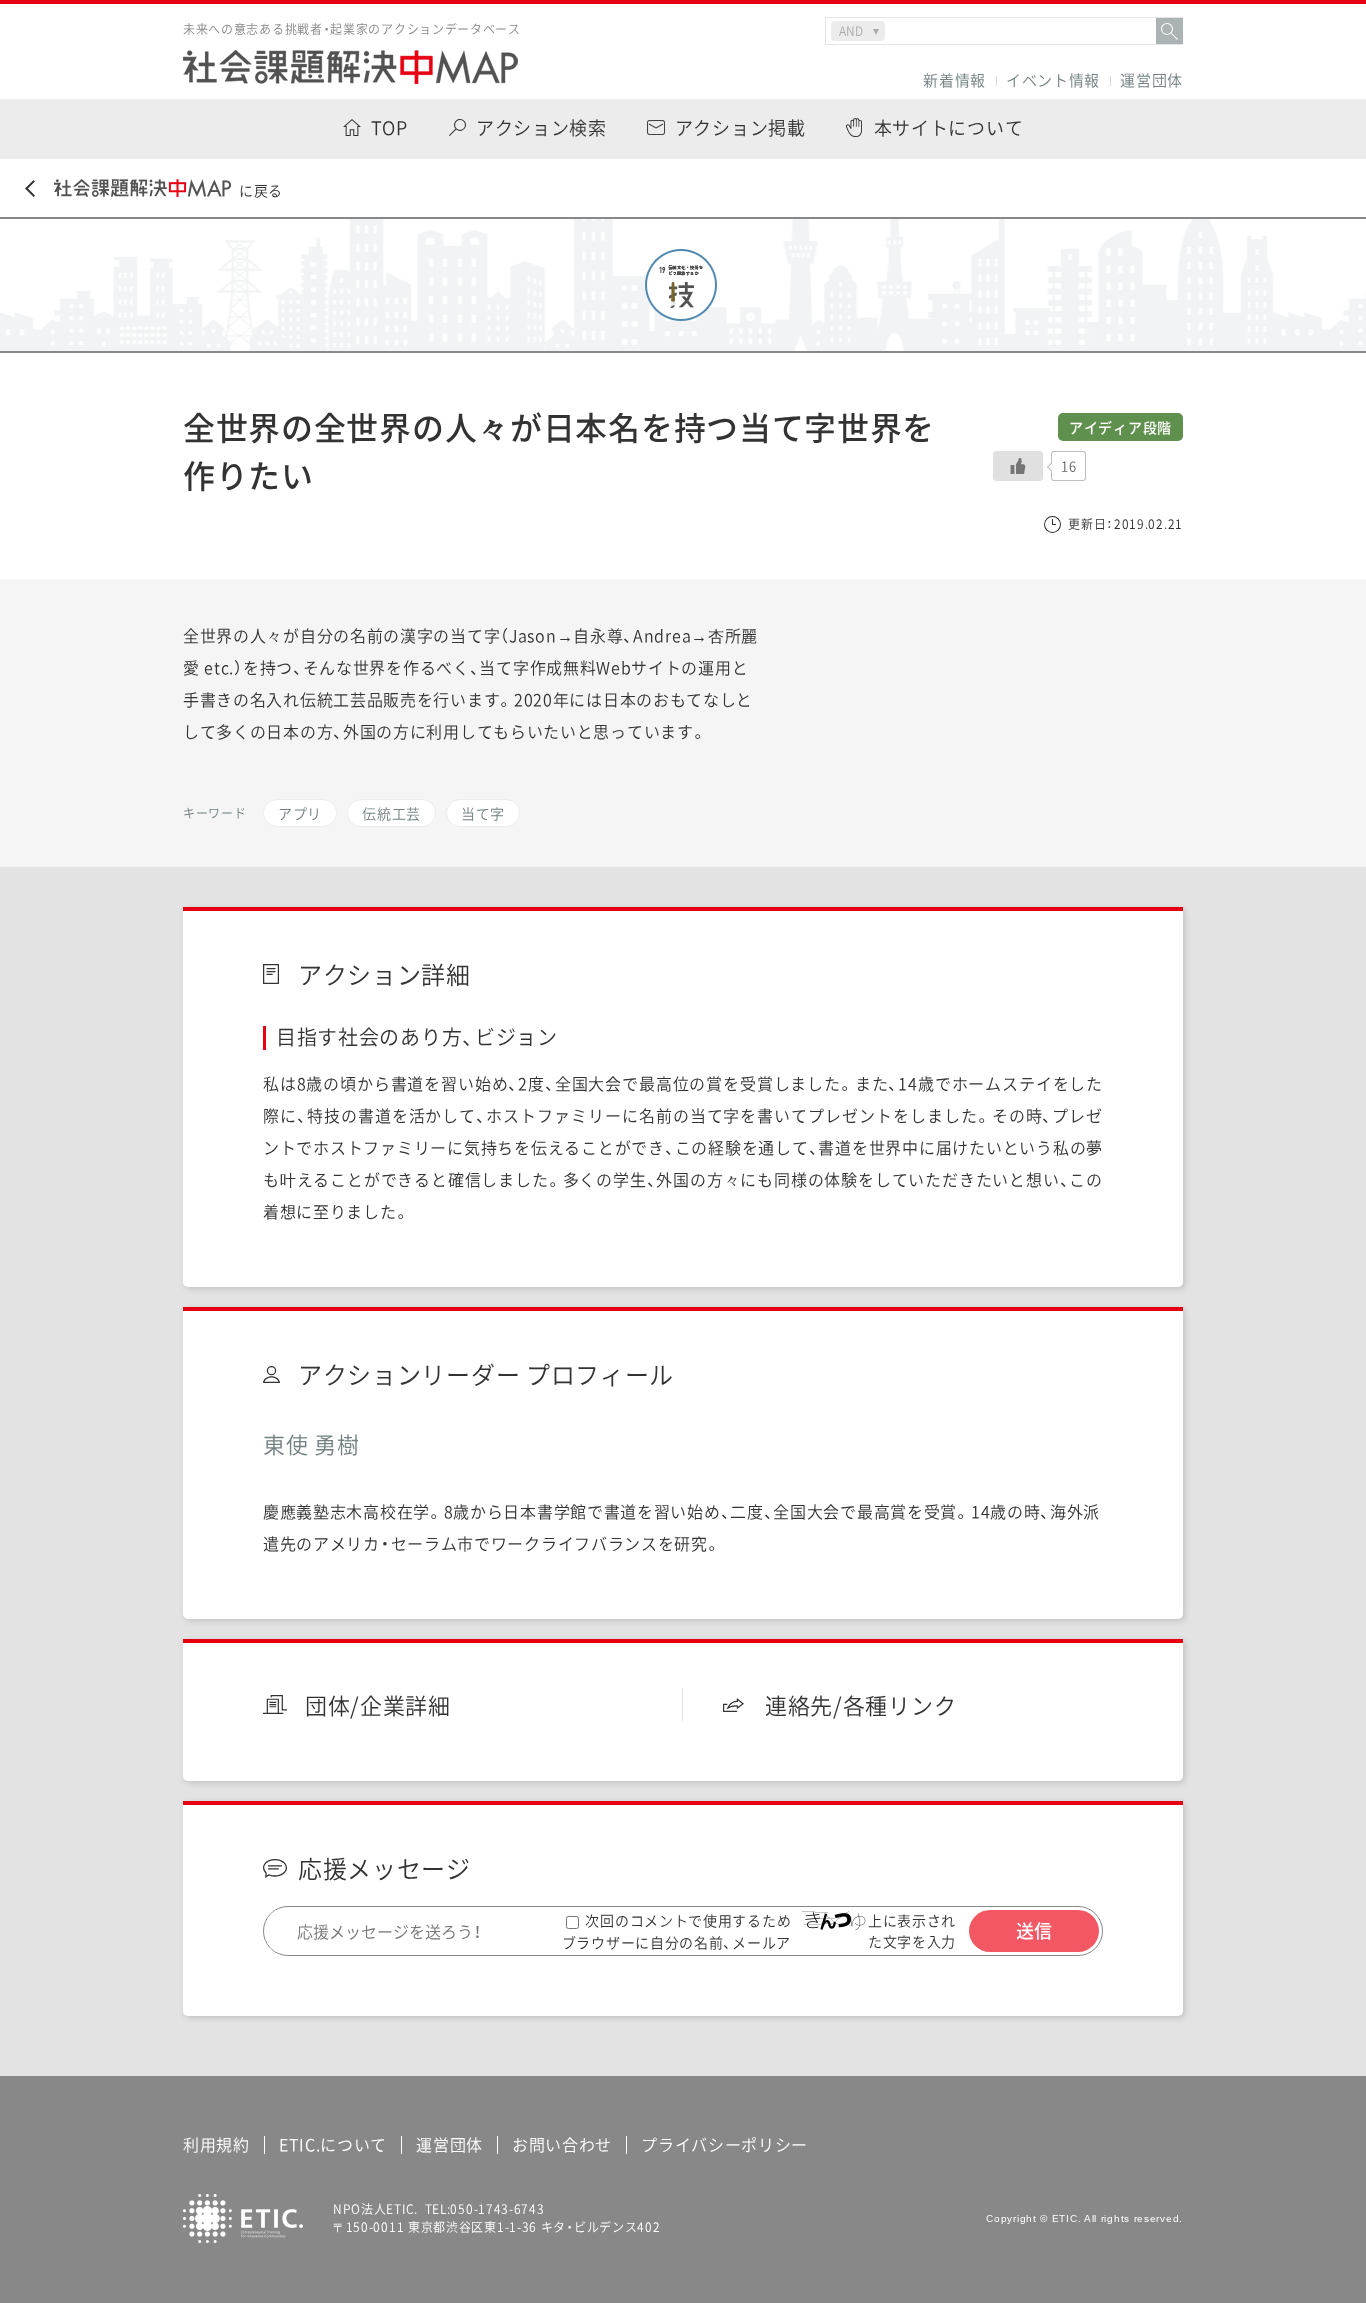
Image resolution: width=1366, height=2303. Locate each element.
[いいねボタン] (1018, 466)
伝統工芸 (391, 813)
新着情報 (954, 80)
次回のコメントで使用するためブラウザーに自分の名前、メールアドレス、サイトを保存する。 (677, 1941)
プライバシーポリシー (724, 2144)
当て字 (483, 813)
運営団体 (1151, 80)
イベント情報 (1053, 80)
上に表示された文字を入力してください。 (918, 1941)
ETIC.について (333, 2144)
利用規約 (216, 2144)
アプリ (300, 813)
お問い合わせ (562, 2144)
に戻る (261, 190)
